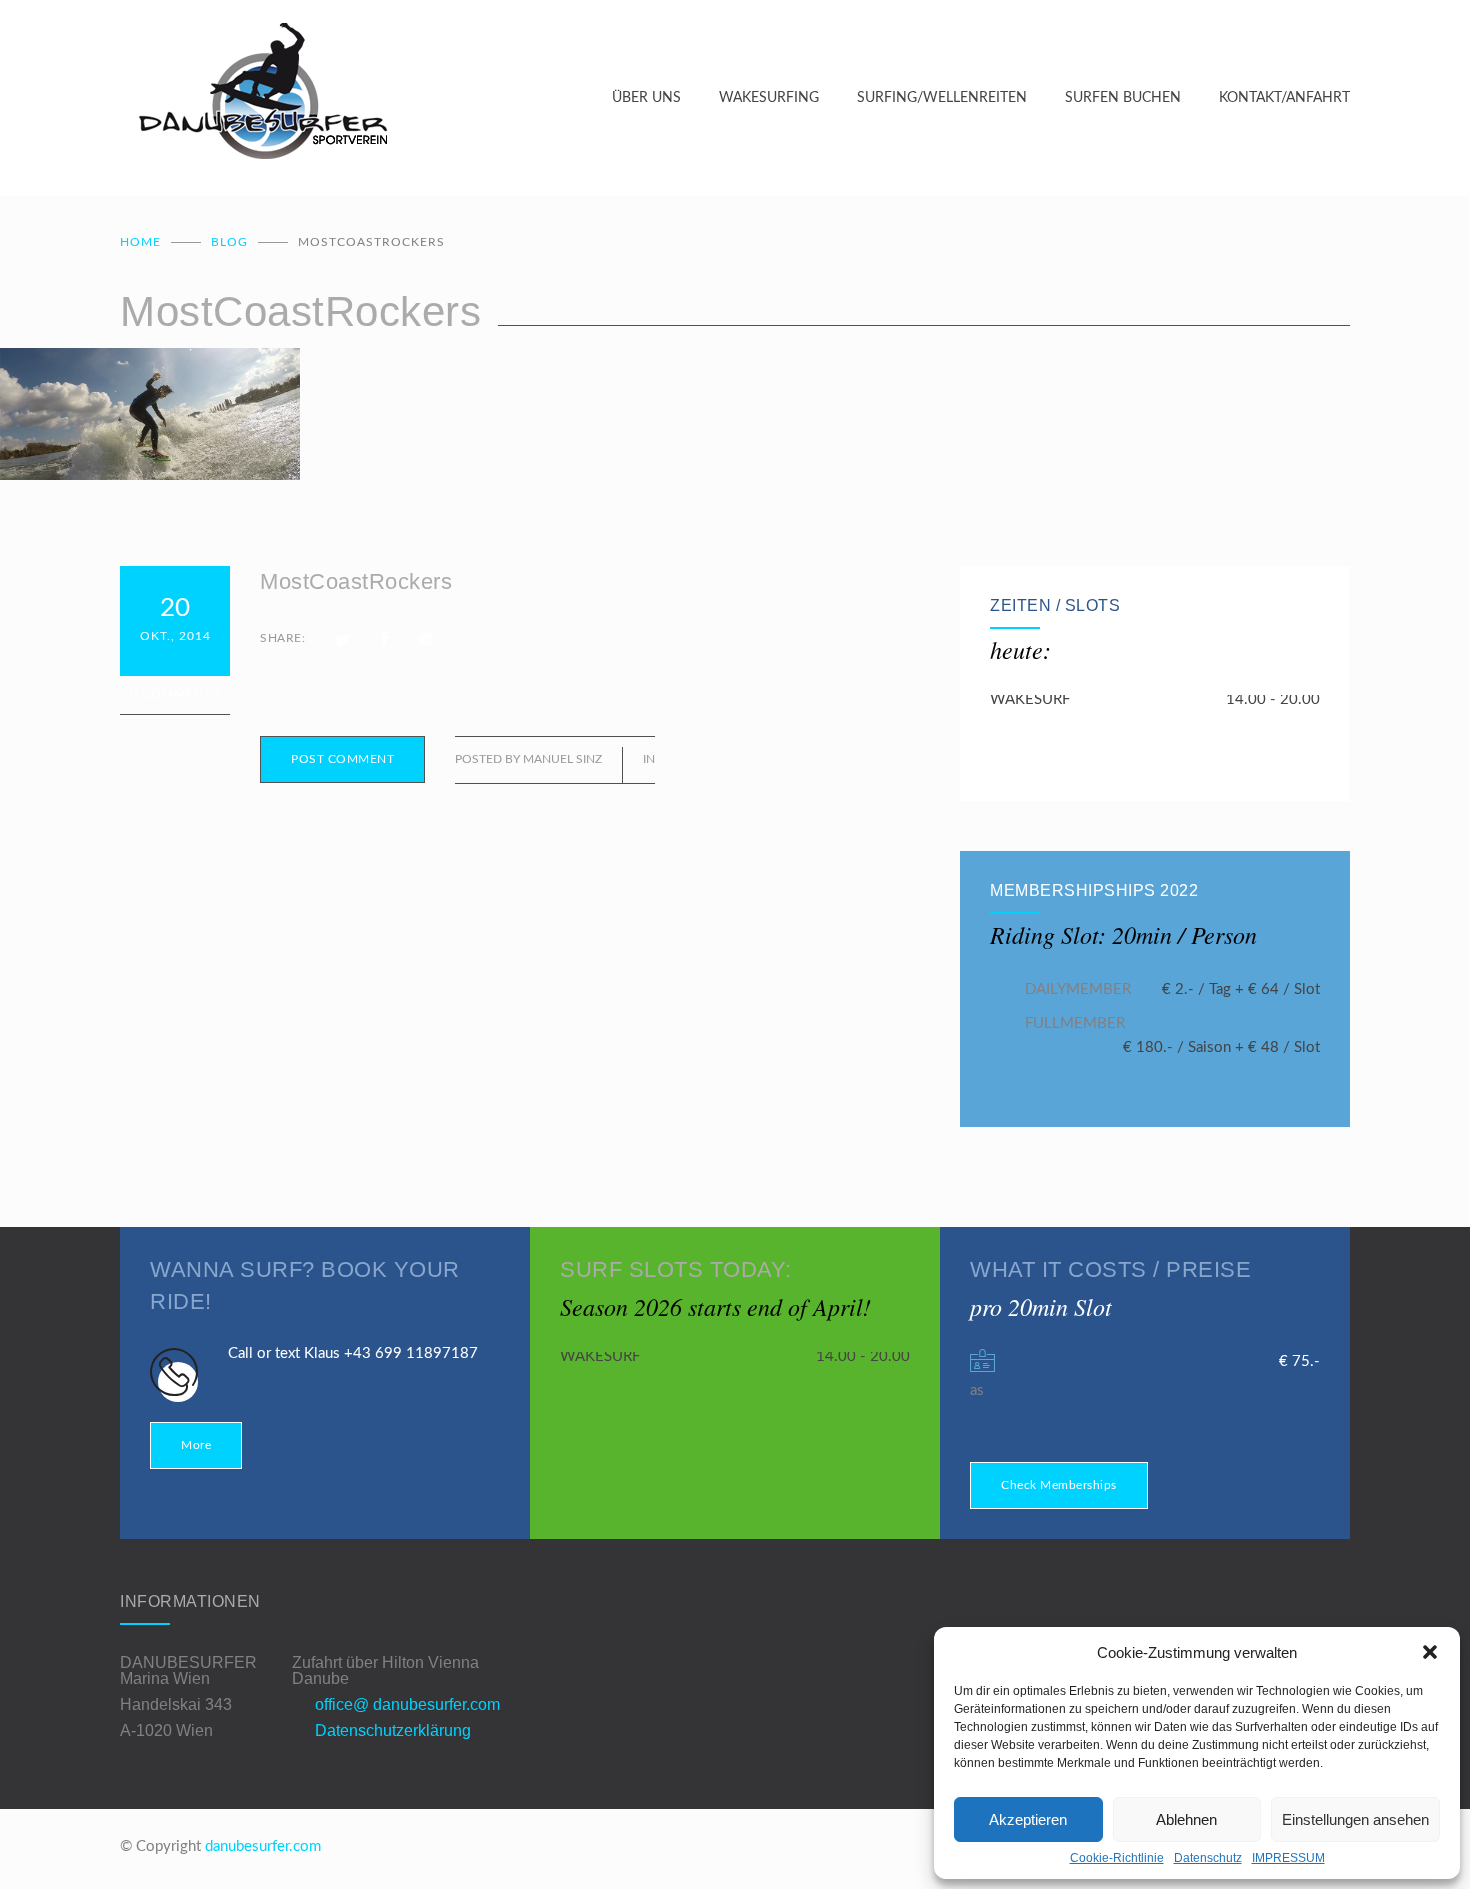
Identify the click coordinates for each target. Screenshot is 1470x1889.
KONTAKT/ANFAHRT (1284, 98)
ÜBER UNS (646, 98)
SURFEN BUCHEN (1123, 98)
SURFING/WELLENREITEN (942, 98)
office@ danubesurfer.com (407, 1704)
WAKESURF (1030, 699)
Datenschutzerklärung (393, 1730)
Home (140, 242)
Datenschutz (1208, 1858)
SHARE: (282, 638)
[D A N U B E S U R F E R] (366, 98)
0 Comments (175, 694)
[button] (1430, 1652)
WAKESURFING (769, 98)
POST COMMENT (342, 759)
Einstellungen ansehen (1355, 1819)
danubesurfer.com (263, 1846)
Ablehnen (1186, 1819)
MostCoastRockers (356, 581)
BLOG (229, 242)
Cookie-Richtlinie (1117, 1858)
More (196, 1445)
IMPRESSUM (1288, 1858)
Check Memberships (1059, 1485)
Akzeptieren (1028, 1819)
